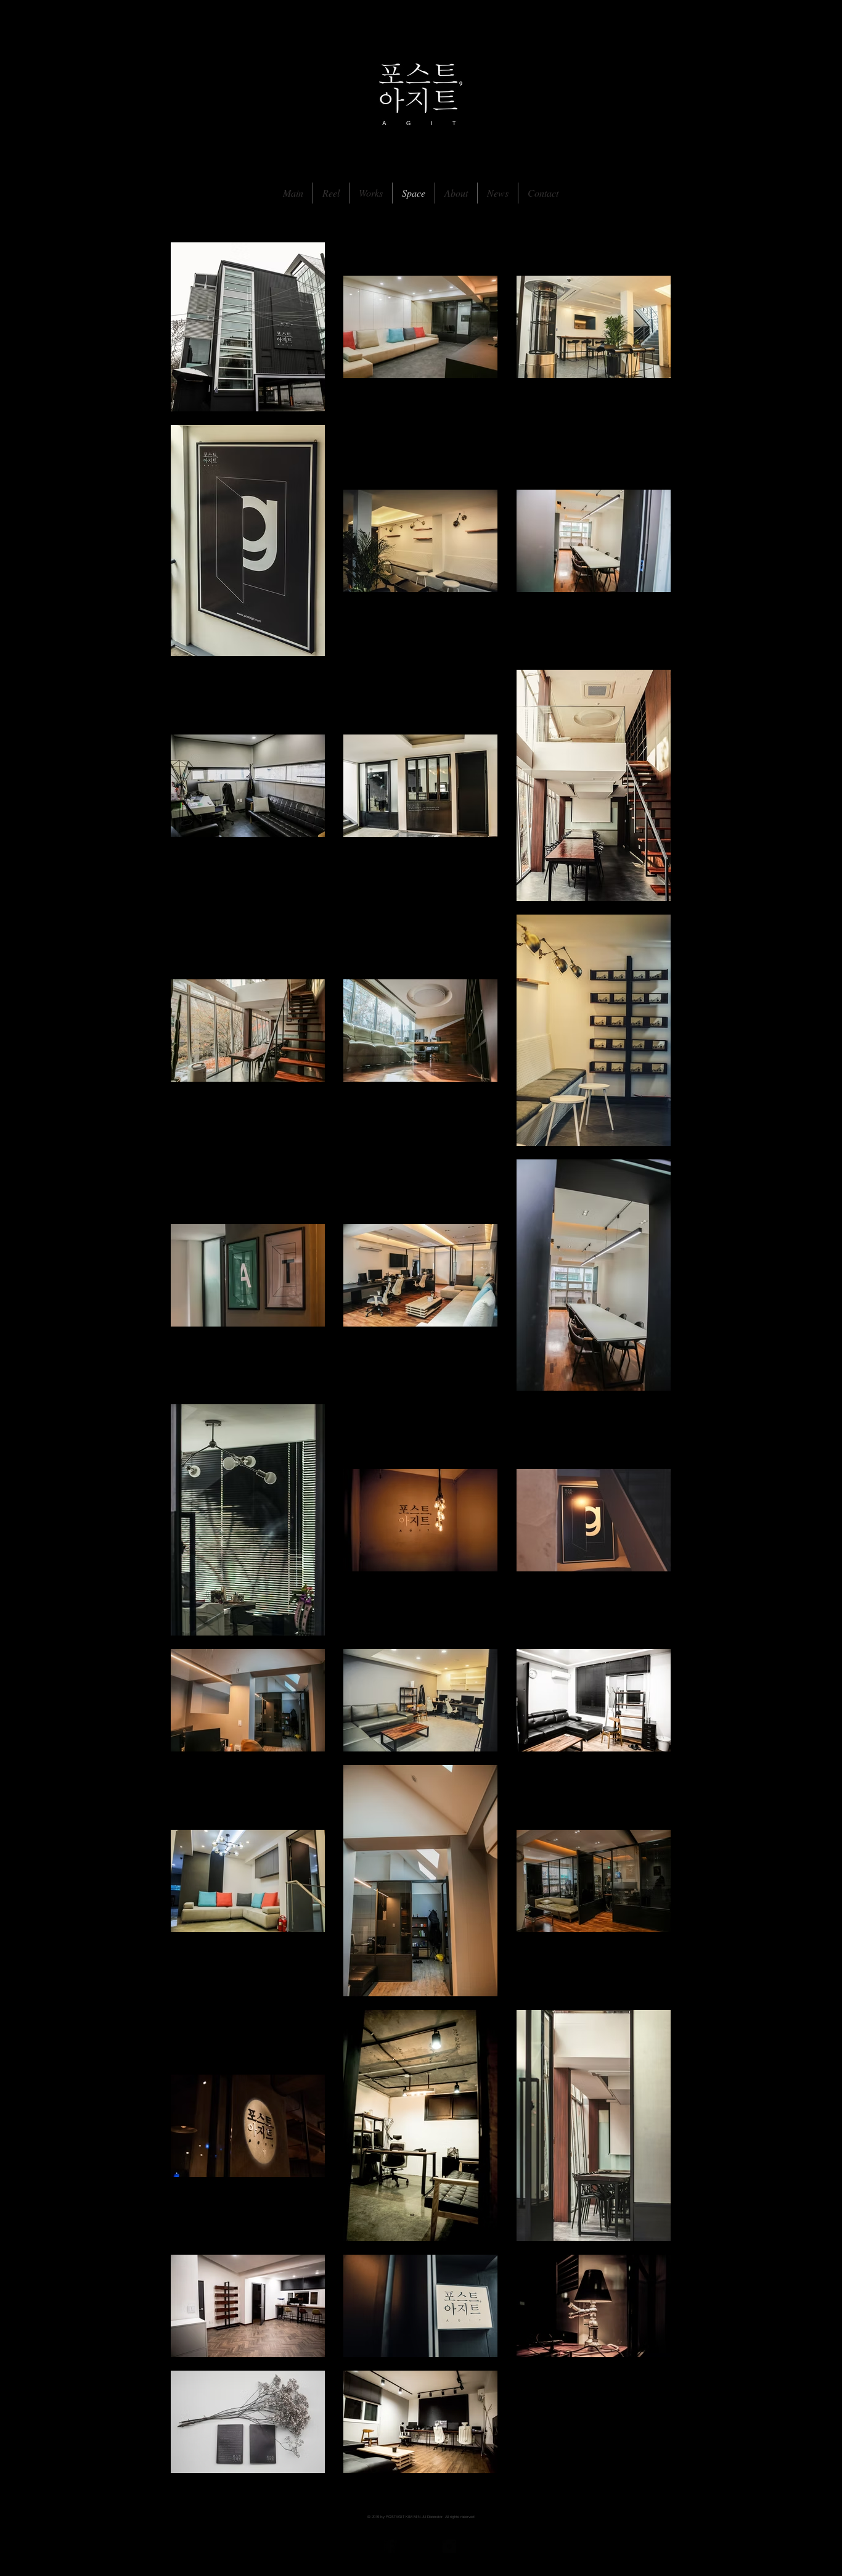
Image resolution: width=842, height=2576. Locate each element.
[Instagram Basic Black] (449, 2546)
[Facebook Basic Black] (390, 2546)
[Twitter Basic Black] (420, 2546)
